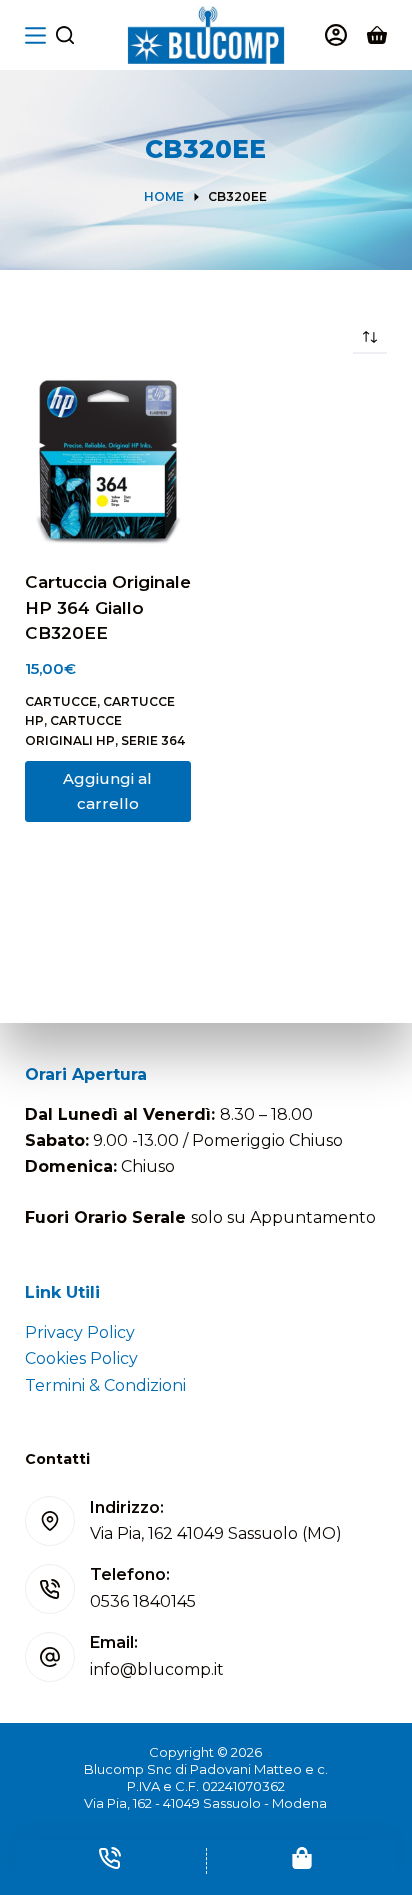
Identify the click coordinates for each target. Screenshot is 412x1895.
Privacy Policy (80, 1332)
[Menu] (35, 35)
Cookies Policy (81, 1358)
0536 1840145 (143, 1601)
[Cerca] (65, 35)
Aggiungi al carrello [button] (107, 791)
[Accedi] (336, 35)
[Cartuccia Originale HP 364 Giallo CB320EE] (108, 462)
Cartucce (61, 701)
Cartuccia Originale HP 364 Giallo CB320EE (108, 607)
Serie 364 (153, 740)
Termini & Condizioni (105, 1385)
